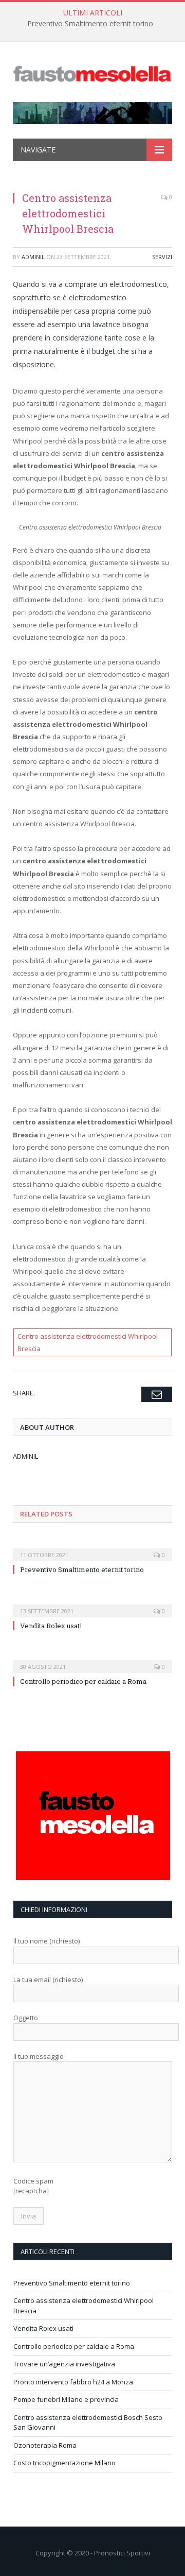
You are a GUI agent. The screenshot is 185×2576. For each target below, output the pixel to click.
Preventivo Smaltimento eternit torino (90, 24)
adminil (33, 257)
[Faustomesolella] (92, 73)
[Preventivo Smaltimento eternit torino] (92, 1548)
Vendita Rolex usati (51, 1626)
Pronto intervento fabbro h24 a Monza (73, 2382)
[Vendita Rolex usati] (92, 1604)
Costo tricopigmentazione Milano (64, 2463)
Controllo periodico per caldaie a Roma (83, 1681)
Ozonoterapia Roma (45, 2445)
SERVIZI (162, 257)
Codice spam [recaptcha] (33, 2186)
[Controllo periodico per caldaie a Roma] (92, 1660)
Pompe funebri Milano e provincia (66, 2399)
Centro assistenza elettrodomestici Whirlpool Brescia (88, 1342)
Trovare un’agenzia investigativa (64, 2364)
